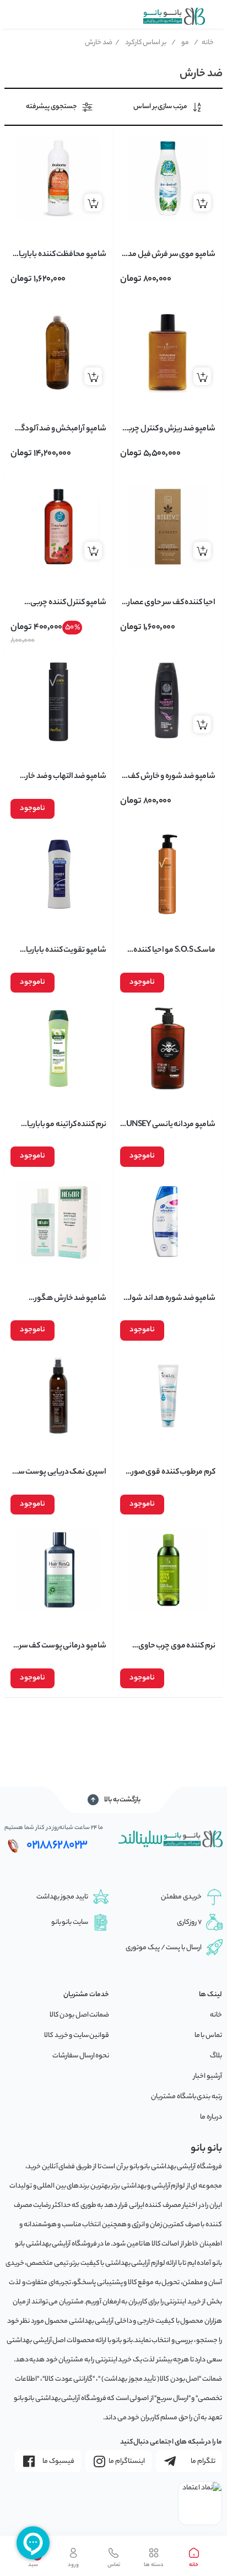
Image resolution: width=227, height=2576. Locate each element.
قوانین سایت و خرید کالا (77, 2036)
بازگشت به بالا (122, 1800)
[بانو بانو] (174, 16)
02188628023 (57, 1846)
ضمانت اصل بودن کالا (80, 2015)
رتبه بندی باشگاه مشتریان (187, 2097)
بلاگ (216, 2056)
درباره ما (211, 2117)
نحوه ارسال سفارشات (81, 2056)
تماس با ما (208, 2036)
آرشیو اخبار (208, 2076)
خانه (204, 43)
